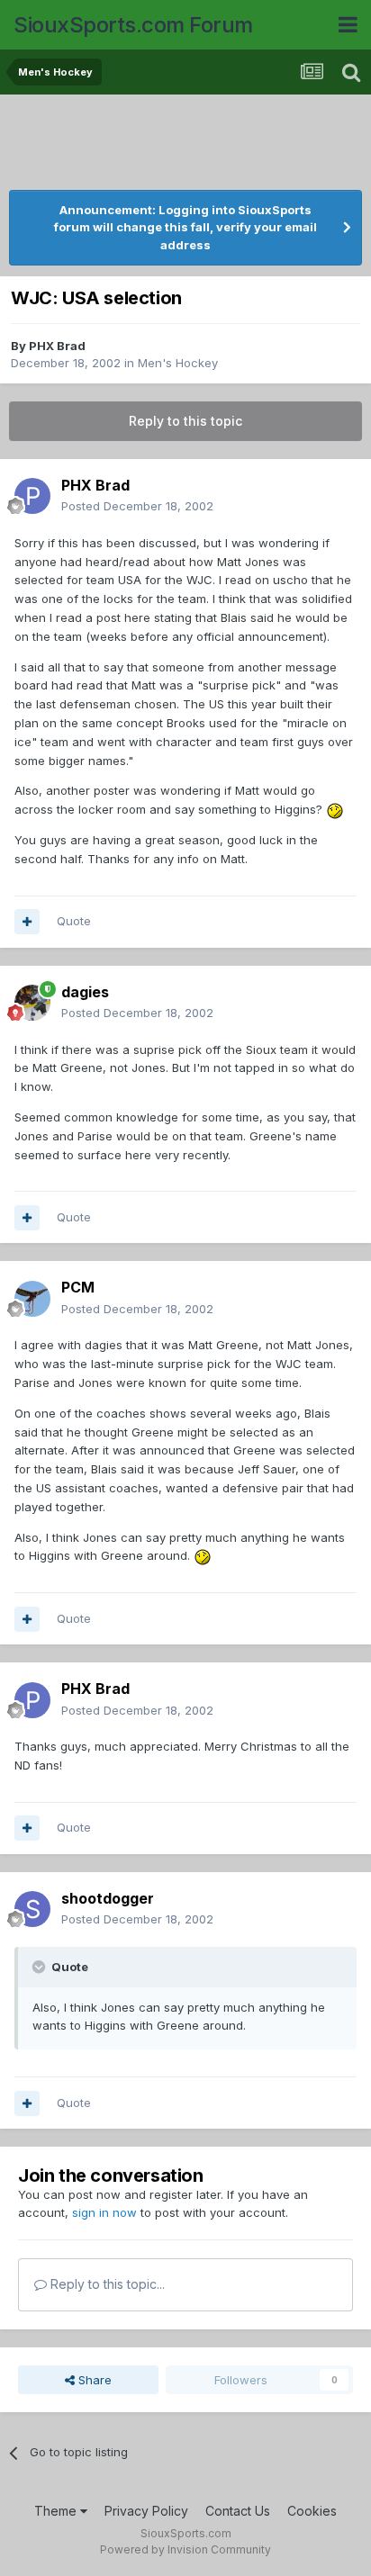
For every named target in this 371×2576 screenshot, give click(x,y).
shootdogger (108, 1898)
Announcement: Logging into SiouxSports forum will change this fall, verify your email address (185, 227)
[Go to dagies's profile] (32, 1003)
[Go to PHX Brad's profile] (32, 496)
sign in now (104, 2212)
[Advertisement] (189, 144)
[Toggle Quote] (41, 1967)
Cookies (312, 2511)
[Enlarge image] (335, 809)
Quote (74, 921)
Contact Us (238, 2511)
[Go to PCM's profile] (32, 1299)
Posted (137, 506)
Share (93, 2380)
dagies (85, 992)
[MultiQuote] (27, 922)
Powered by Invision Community (185, 2549)
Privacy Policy (146, 2511)
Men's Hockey (178, 363)
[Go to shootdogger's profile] (32, 1909)
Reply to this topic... (106, 2284)
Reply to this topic (185, 421)
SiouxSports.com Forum (133, 25)
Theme (57, 2511)
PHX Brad (57, 346)
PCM (78, 1287)
